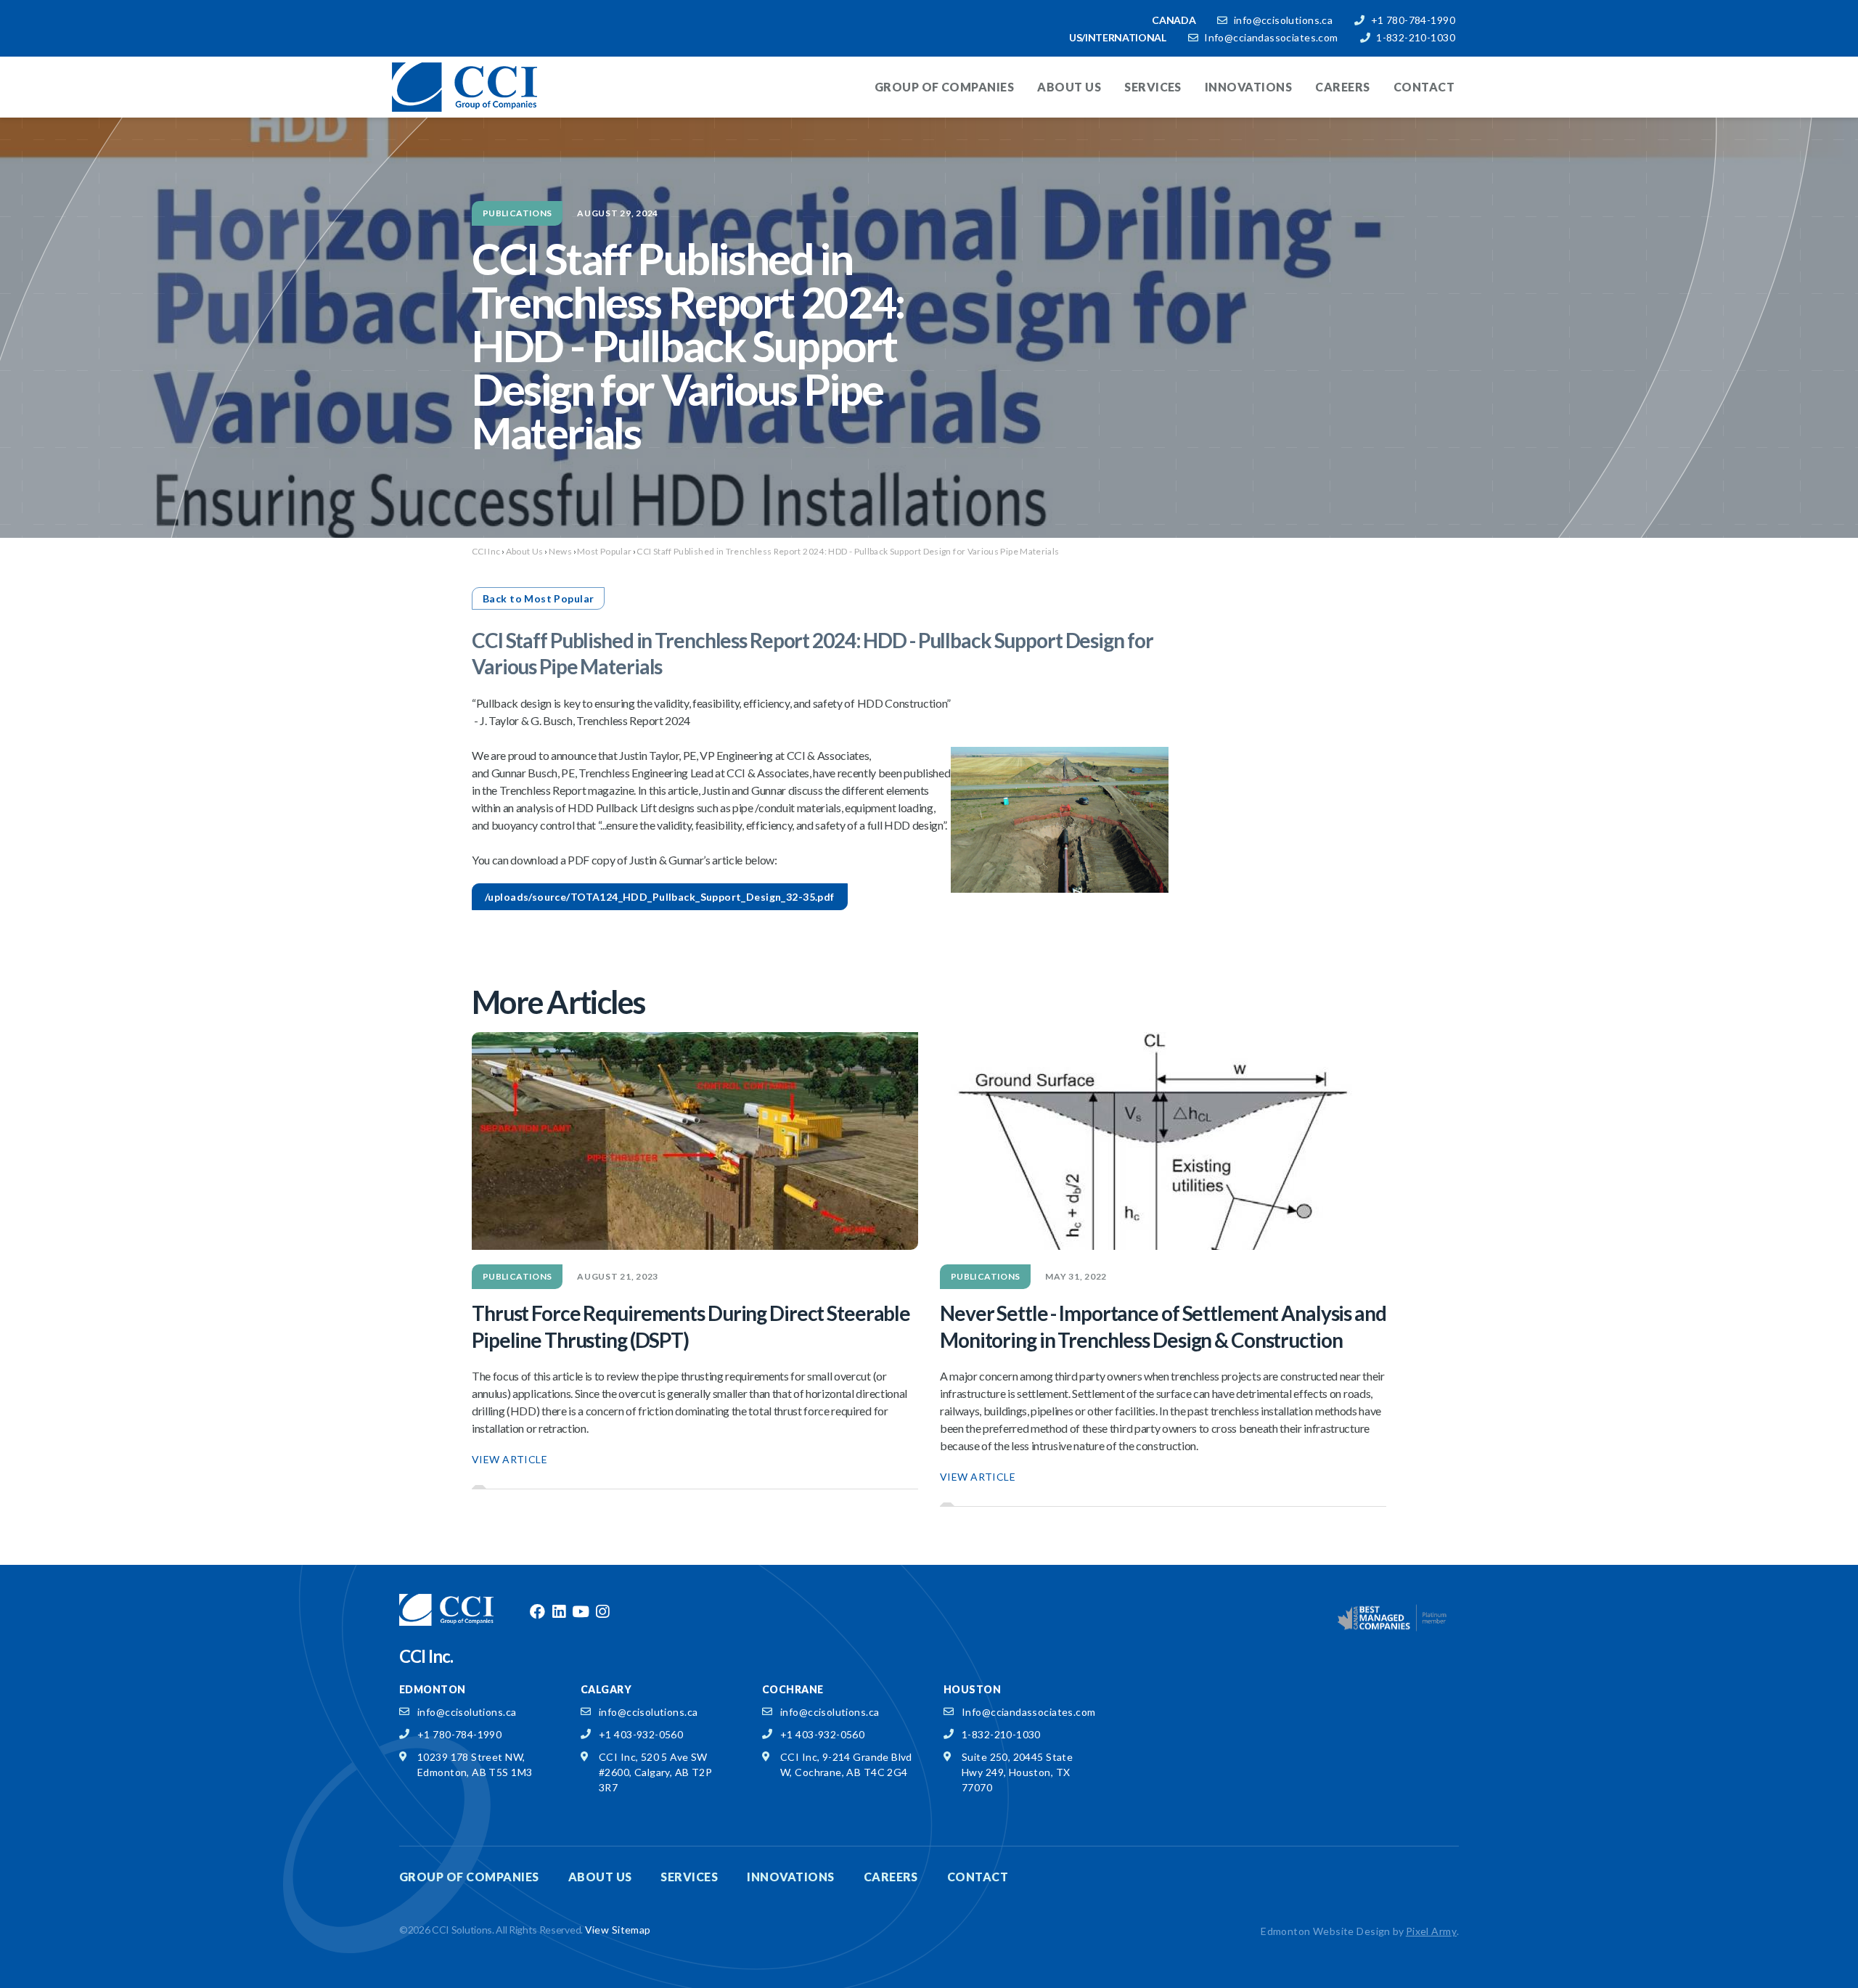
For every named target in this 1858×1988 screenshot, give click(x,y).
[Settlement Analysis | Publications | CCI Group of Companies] (1163, 1141)
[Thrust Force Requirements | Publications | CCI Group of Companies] (695, 1141)
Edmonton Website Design (1326, 1931)
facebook (537, 1612)
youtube (581, 1612)
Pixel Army (1431, 1931)
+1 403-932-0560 (641, 1734)
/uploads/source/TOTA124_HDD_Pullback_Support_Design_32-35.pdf (660, 897)
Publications (517, 213)
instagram (602, 1612)
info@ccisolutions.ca (1283, 20)
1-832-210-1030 (1416, 37)
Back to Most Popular (538, 598)
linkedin (559, 1612)
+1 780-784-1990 (1413, 20)
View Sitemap (618, 1930)
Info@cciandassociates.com (1271, 37)
